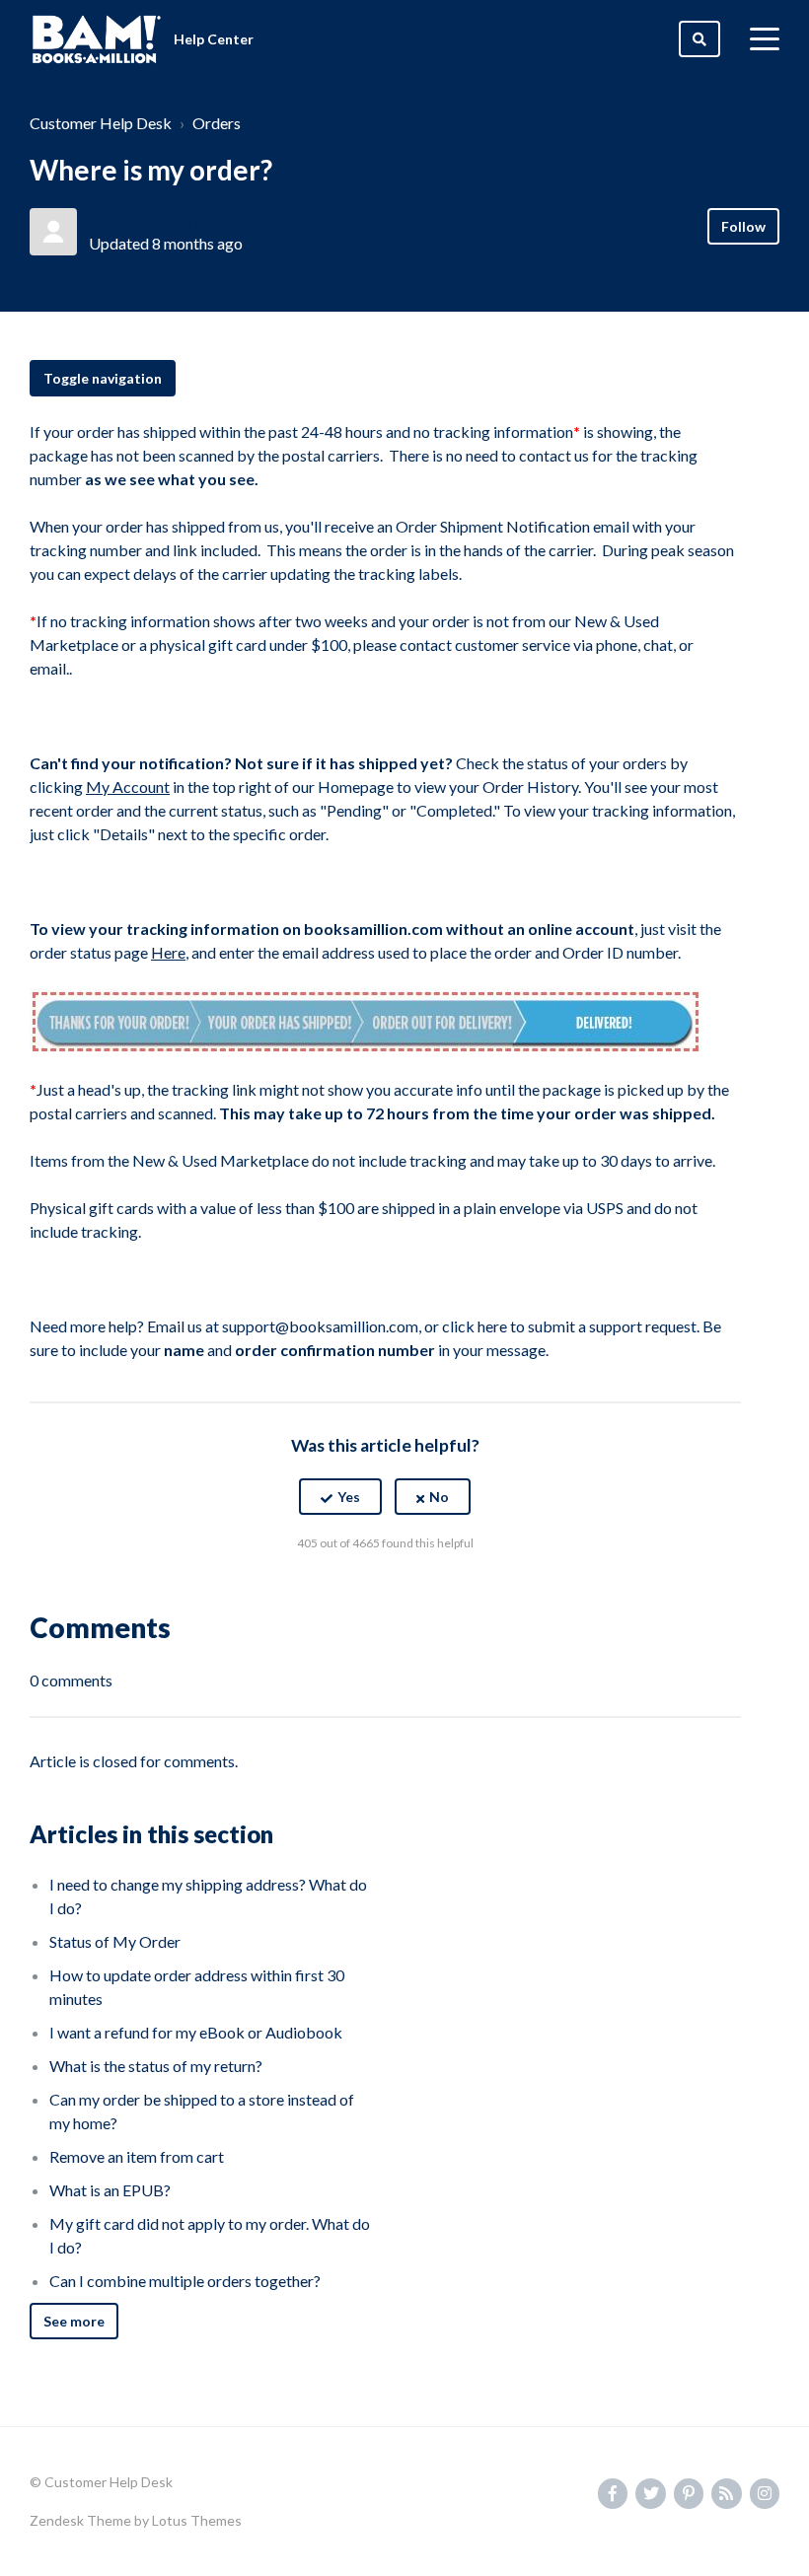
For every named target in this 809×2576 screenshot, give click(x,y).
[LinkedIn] (427, 1592)
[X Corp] (385, 1592)
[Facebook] (342, 1592)
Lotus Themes (197, 2520)
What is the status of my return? (156, 2066)
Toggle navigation (103, 378)
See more (74, 2321)
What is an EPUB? (110, 2190)
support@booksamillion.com (320, 1326)
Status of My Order (115, 1941)
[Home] (97, 39)
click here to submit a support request (569, 1326)
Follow (743, 226)
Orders (217, 123)
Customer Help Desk (101, 123)
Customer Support (158, 219)
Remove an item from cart (137, 2156)
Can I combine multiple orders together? (185, 2281)
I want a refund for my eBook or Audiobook (196, 2032)
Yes (349, 1497)
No (439, 1497)
